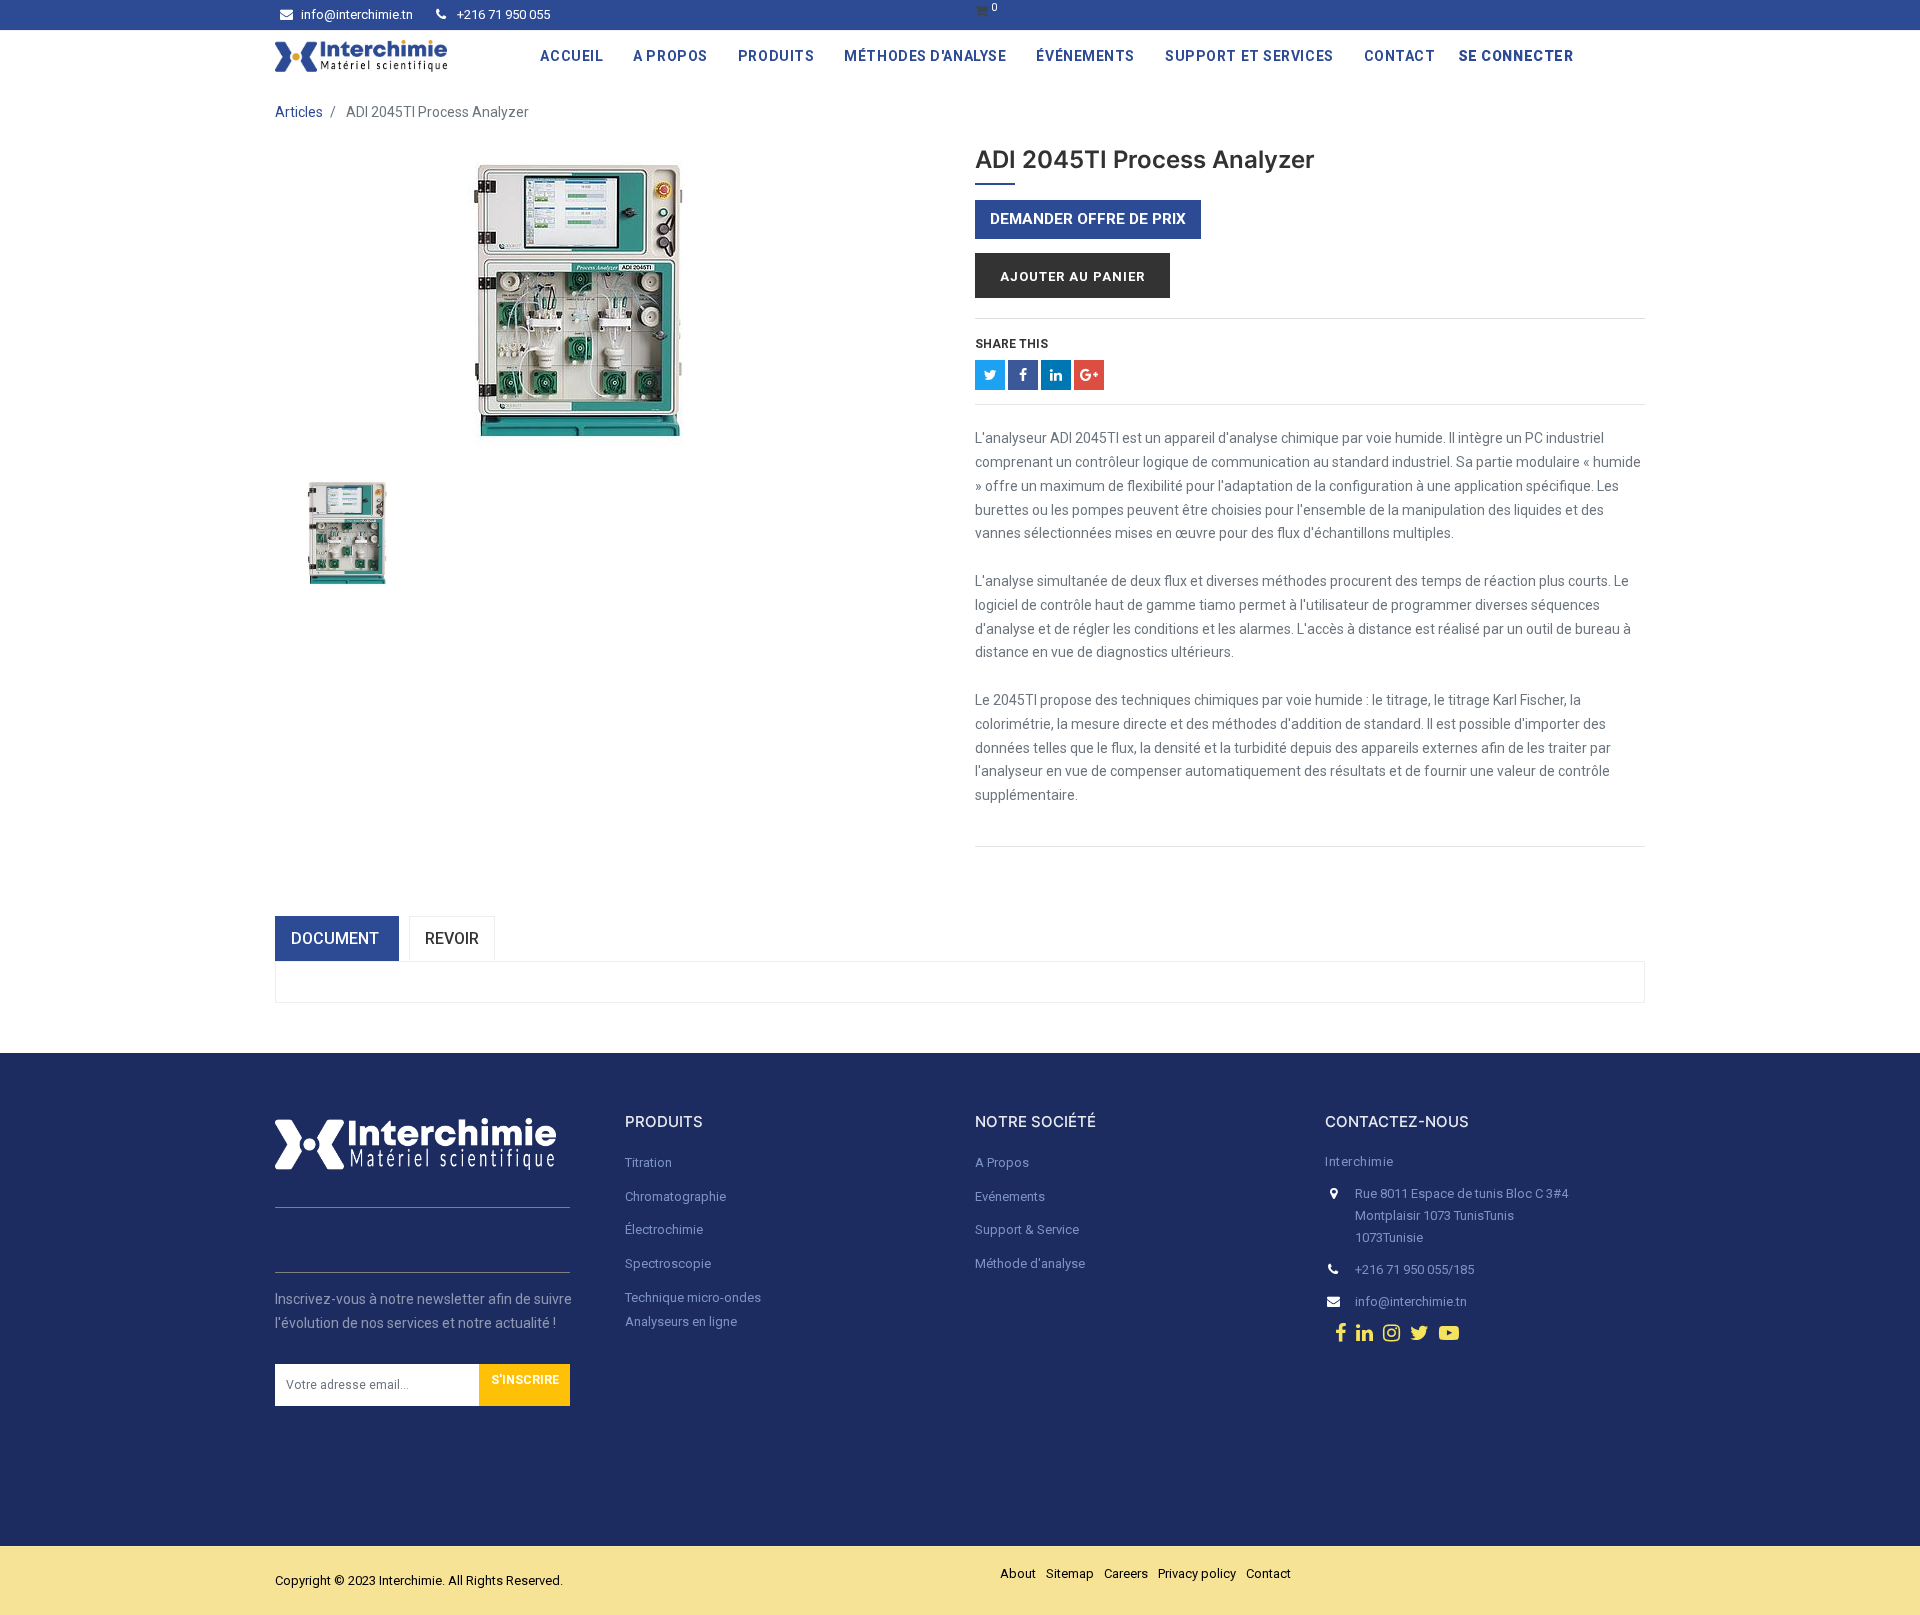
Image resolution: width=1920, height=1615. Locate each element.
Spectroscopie (668, 1263)
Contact (1268, 1573)
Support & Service (1027, 1229)
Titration (648, 1162)
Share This (1011, 344)
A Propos (1003, 1162)
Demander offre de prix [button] (1088, 219)
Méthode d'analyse (1030, 1263)
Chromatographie (675, 1196)
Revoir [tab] (452, 938)
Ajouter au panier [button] (1072, 276)
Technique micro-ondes (693, 1297)
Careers (1126, 1573)
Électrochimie (664, 1229)
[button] (524, 1385)
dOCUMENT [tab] (337, 938)
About (1018, 1573)
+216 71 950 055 (502, 14)
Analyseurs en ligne (681, 1321)
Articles (299, 112)
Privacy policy (1197, 1573)
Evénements (1010, 1196)
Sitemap (1070, 1573)
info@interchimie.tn (357, 14)
